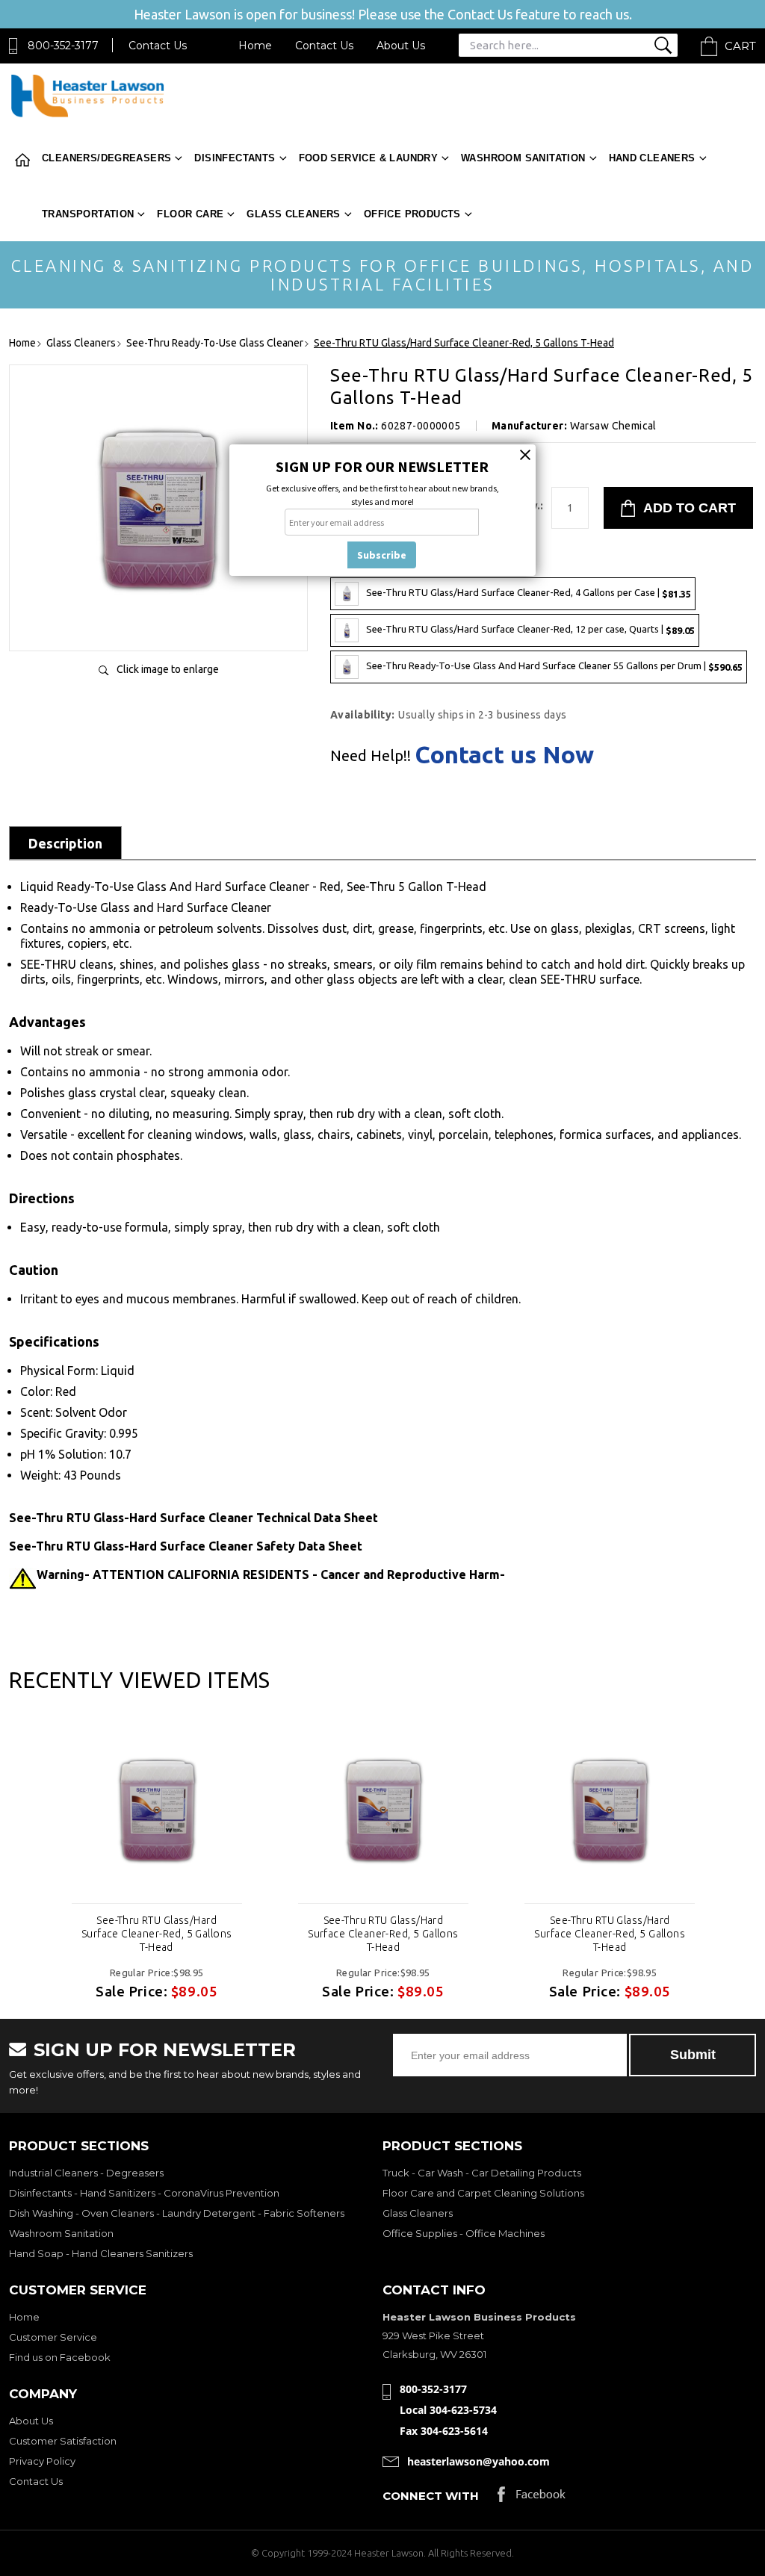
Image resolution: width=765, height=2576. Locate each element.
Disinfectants (235, 158)
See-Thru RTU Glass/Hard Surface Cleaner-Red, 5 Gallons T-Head (157, 1934)
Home (255, 46)
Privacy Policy (42, 2461)
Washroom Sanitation (523, 158)
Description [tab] (65, 843)
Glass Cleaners (293, 214)
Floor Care (190, 214)
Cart (740, 46)
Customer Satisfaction (63, 2441)
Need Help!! (371, 756)
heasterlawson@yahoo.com (478, 2461)
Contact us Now (504, 754)
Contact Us (158, 46)
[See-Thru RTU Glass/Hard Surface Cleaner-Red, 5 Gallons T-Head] (158, 624)
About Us (401, 46)
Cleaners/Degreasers (106, 158)
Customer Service (53, 2337)
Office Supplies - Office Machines (464, 2233)
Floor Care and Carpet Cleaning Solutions (483, 2193)
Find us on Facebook (60, 2357)
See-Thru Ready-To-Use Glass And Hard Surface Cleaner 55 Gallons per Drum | (554, 666)
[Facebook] (532, 2498)
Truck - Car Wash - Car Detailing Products (482, 2173)
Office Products (412, 214)
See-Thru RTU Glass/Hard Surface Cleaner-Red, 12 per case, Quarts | (530, 629)
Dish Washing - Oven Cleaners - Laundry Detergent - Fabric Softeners (177, 2213)
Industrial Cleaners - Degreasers (86, 2173)
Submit (693, 2055)
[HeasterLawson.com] (87, 115)
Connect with (431, 2496)
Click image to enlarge (168, 669)
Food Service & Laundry (369, 158)
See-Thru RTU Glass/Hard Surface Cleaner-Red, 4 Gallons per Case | (529, 593)
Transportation (88, 214)
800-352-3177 (63, 46)
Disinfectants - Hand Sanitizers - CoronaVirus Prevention (144, 2193)
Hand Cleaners (652, 158)
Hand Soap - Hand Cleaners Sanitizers (101, 2253)
